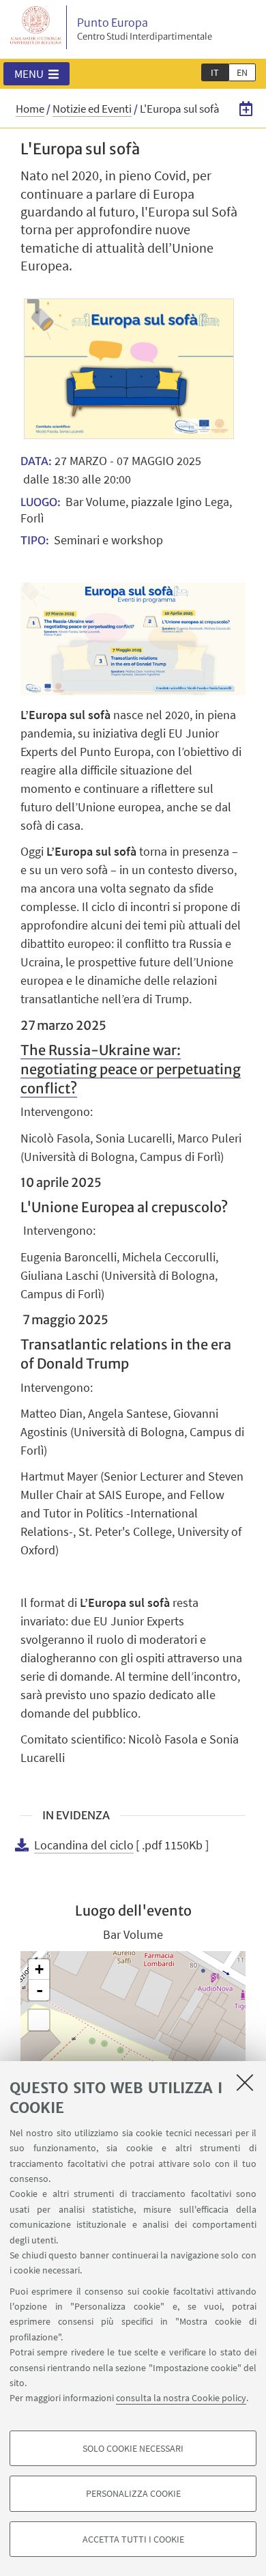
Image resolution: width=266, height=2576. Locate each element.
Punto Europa (145, 29)
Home (30, 109)
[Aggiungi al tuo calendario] (246, 108)
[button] (36, 74)
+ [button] (39, 1969)
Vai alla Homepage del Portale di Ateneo (36, 27)
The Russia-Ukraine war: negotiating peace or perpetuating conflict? (131, 1069)
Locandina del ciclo (84, 1845)
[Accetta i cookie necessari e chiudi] (245, 2082)
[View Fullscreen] (39, 2020)
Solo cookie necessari (133, 2448)
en (242, 72)
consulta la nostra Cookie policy (181, 2398)
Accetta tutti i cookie (133, 2539)
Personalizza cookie (133, 2493)
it (215, 72)
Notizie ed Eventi (92, 109)
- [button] (40, 1990)
